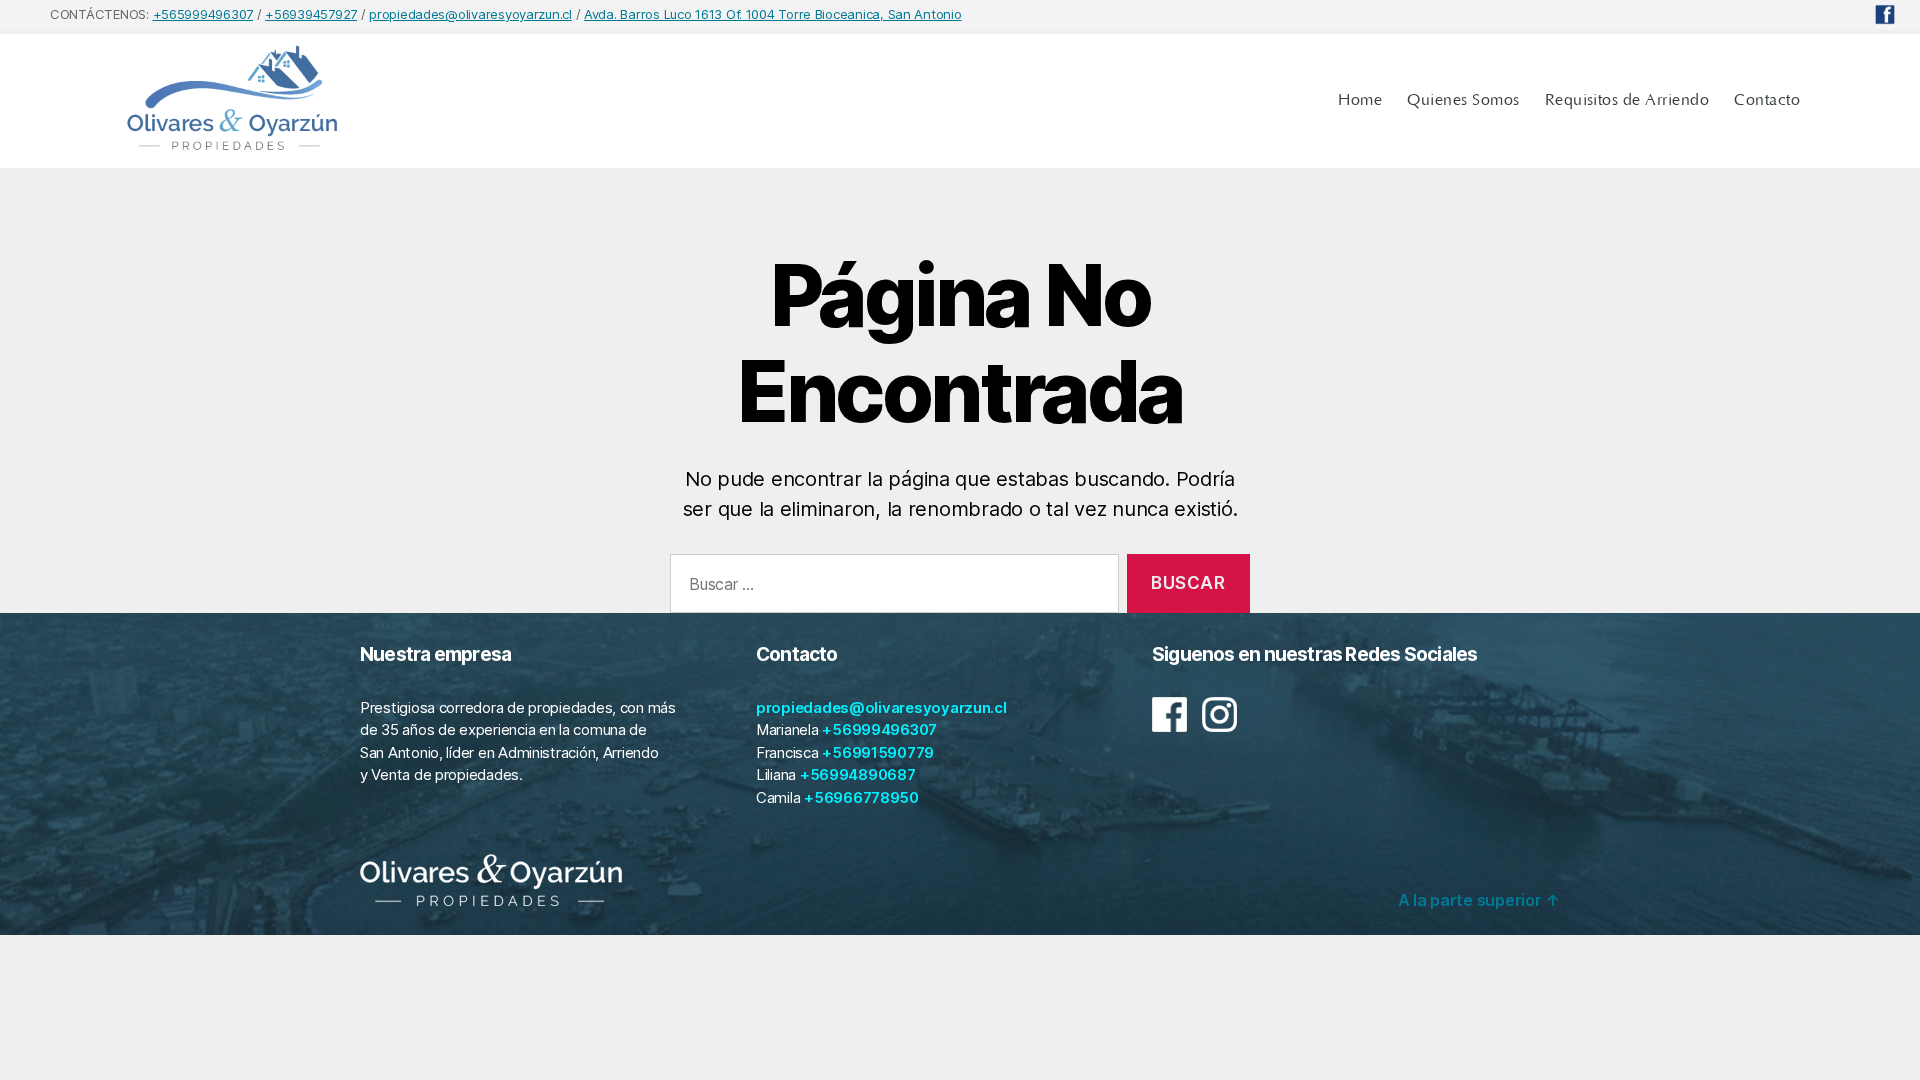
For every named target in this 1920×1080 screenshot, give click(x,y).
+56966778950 (861, 797)
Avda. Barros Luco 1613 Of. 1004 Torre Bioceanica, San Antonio (773, 14)
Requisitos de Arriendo (1627, 100)
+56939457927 (311, 14)
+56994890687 (858, 774)
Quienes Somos (1463, 100)
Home (1360, 100)
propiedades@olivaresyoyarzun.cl (470, 14)
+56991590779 (878, 752)
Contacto (1767, 100)
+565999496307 (203, 14)
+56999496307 (879, 729)
